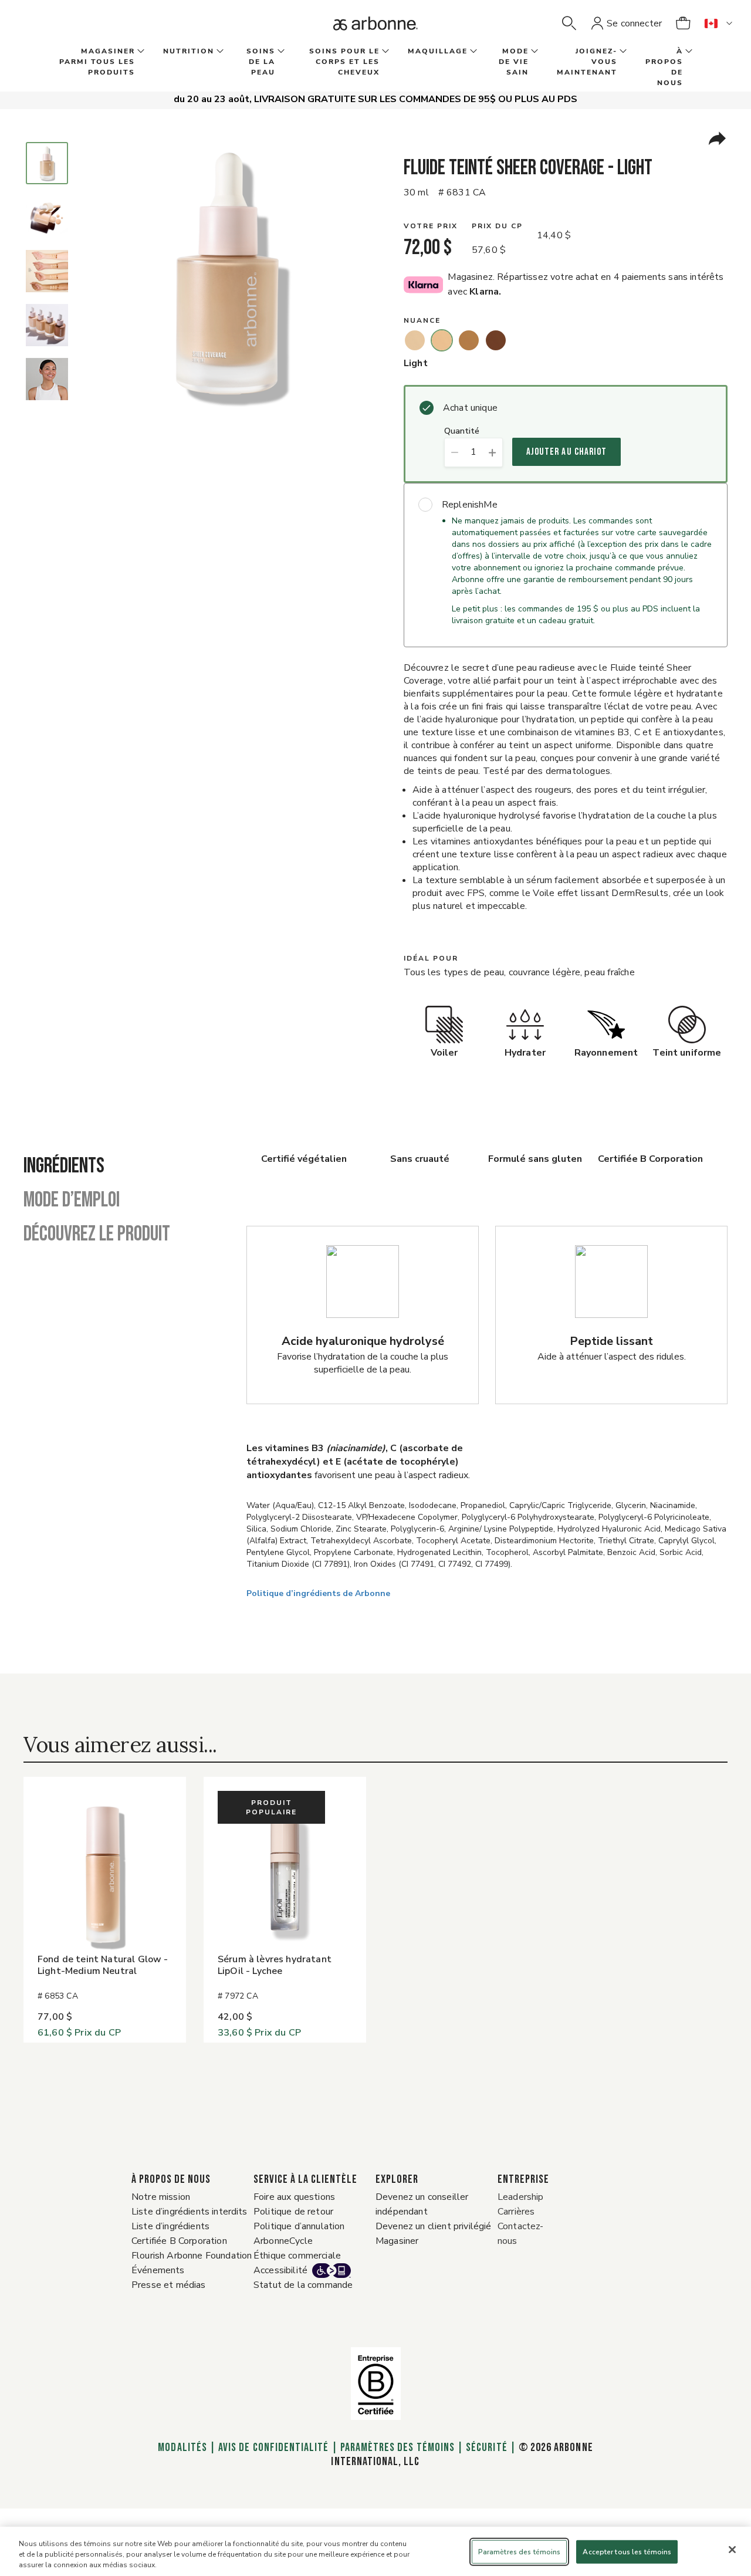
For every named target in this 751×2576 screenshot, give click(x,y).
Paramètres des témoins (398, 2447)
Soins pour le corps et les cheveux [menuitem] (344, 62)
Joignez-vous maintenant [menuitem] (587, 62)
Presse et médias (169, 2285)
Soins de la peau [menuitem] (261, 62)
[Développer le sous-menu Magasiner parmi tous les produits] (140, 52)
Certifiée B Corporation (179, 2241)
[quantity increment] (493, 452)
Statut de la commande (303, 2285)
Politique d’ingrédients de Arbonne (318, 1593)
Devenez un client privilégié (433, 2226)
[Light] (442, 340)
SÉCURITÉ (486, 2447)
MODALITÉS (182, 2447)
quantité (462, 432)
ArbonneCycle (283, 2241)
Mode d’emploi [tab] (72, 1201)
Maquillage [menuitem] (438, 51)
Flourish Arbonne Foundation (192, 2256)
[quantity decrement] (454, 452)
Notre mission (161, 2197)
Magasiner (397, 2241)
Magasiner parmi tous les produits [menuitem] (97, 62)
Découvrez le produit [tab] (97, 1235)
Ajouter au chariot (566, 452)
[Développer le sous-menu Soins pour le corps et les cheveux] (384, 52)
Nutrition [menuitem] (189, 51)
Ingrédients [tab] (64, 1167)
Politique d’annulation (299, 2226)
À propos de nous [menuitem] (664, 67)
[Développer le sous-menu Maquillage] (472, 52)
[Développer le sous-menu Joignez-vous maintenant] (622, 52)
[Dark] (496, 340)
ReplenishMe (470, 505)
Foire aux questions (294, 2197)
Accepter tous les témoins (627, 2552)
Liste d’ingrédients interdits (190, 2212)
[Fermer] (732, 2550)
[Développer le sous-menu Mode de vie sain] (533, 52)
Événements (158, 2270)
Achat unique (470, 408)
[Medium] (469, 340)
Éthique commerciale (297, 2256)
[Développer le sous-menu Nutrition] (219, 52)
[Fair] (415, 340)
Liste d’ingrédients (170, 2226)
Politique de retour (293, 2212)
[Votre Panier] (683, 23)
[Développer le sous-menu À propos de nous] (688, 52)
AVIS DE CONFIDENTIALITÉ (273, 2447)
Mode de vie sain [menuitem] (514, 62)
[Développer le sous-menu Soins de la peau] (280, 52)
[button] (569, 23)
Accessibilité (280, 2270)
